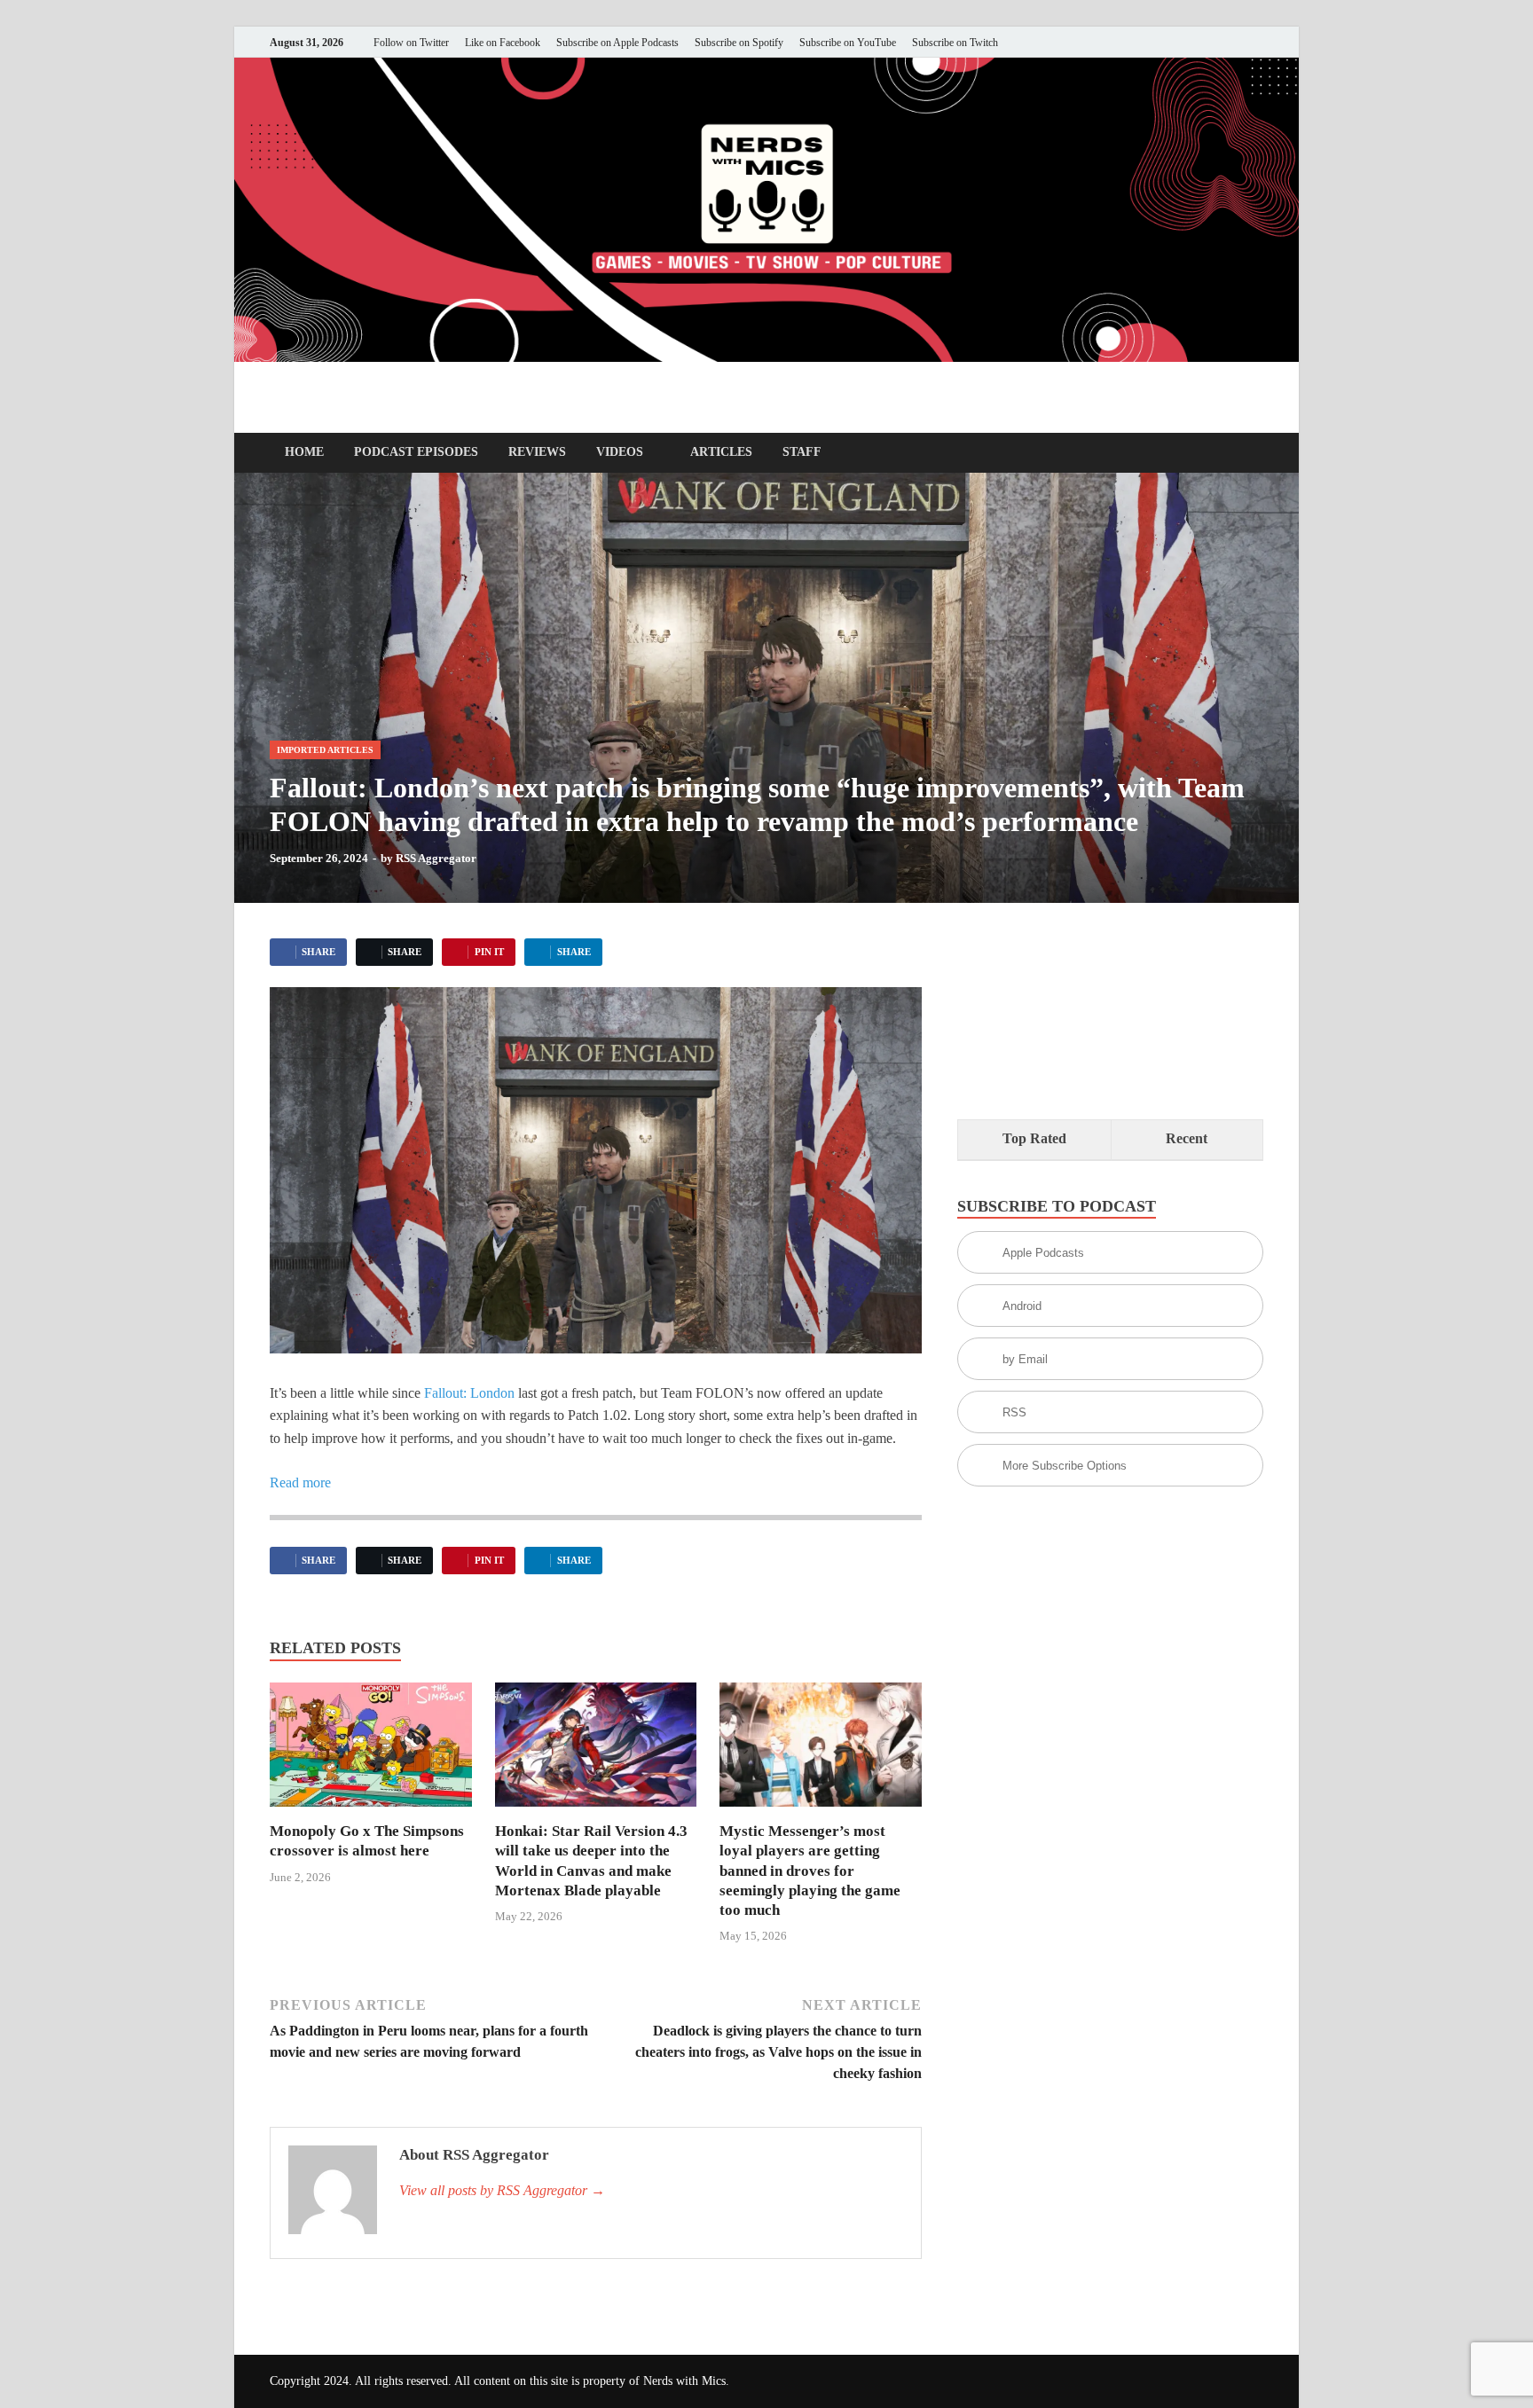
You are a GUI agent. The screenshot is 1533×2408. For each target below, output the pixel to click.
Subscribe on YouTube (848, 43)
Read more (300, 1482)
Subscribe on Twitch (955, 43)
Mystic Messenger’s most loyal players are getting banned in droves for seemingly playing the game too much (810, 1870)
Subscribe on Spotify (739, 43)
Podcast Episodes (416, 452)
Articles (721, 452)
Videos (620, 452)
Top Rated (1034, 1138)
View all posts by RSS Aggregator (502, 2190)
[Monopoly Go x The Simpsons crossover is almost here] (371, 1750)
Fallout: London (469, 1393)
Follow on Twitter (411, 43)
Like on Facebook (503, 43)
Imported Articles (325, 750)
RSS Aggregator (436, 858)
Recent (1187, 1138)
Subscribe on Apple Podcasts (617, 43)
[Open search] (1254, 454)
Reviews (537, 452)
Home (304, 452)
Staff (802, 452)
